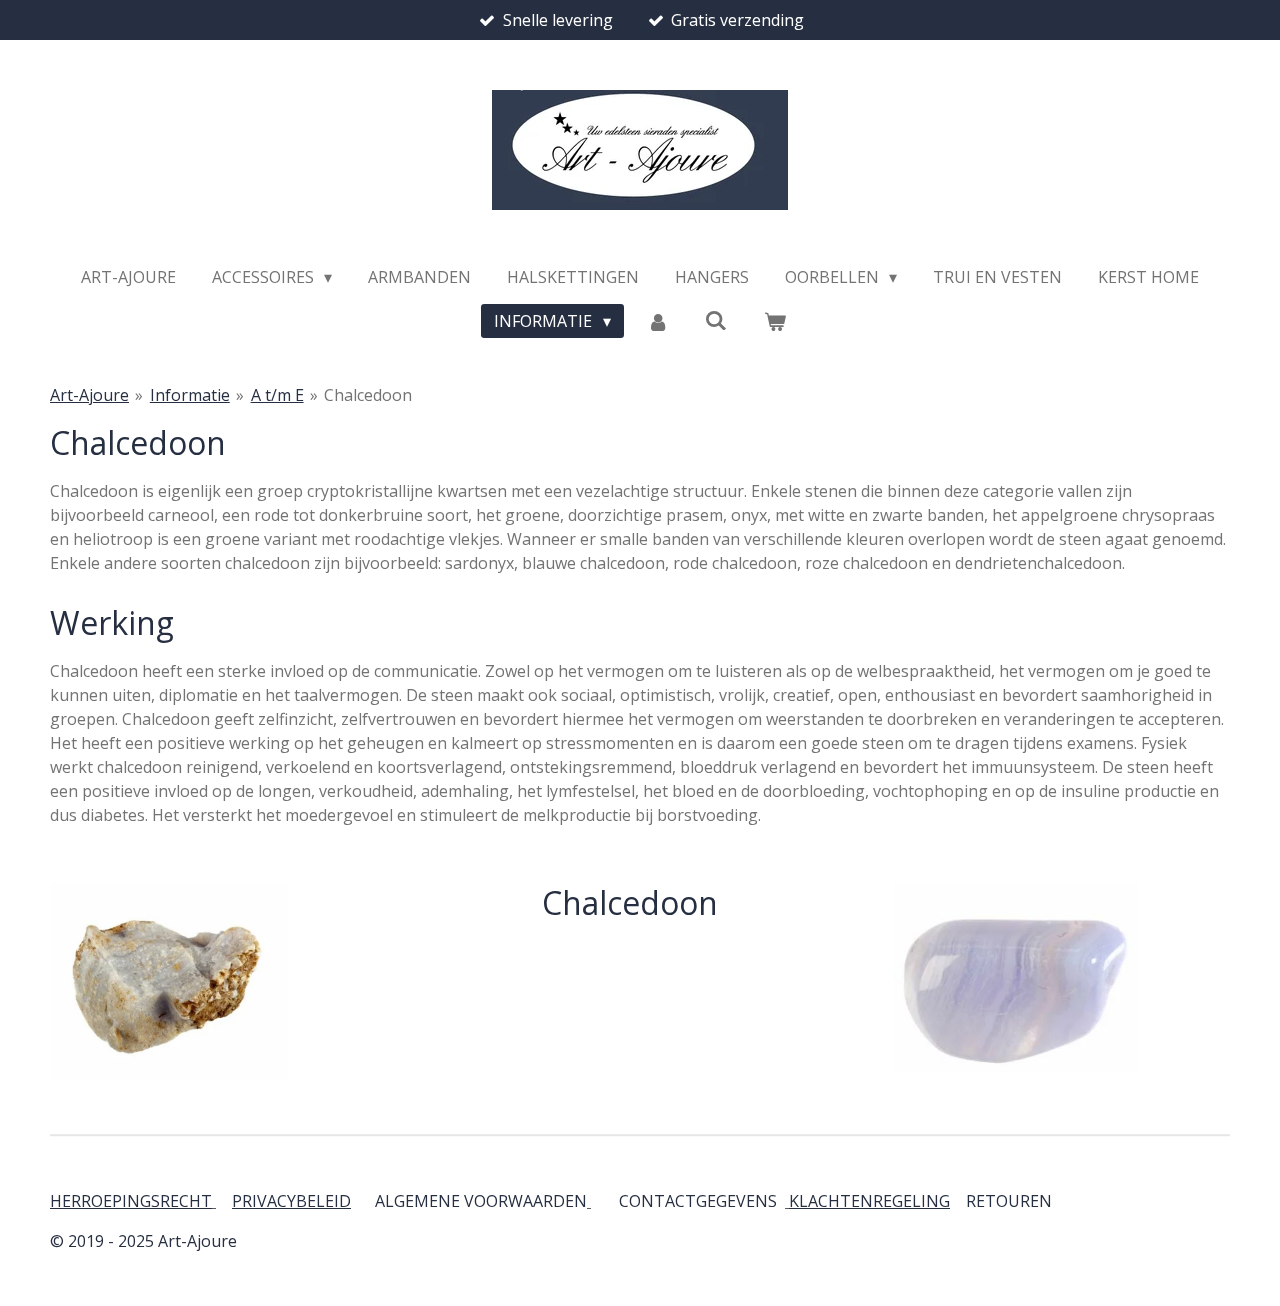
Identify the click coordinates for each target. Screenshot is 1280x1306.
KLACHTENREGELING (869, 1201)
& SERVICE (1049, 1201)
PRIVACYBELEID (291, 1201)
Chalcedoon (368, 395)
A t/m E (277, 395)
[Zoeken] (716, 320)
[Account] (658, 321)
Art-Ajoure (89, 395)
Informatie (190, 395)
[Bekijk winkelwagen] (774, 321)
